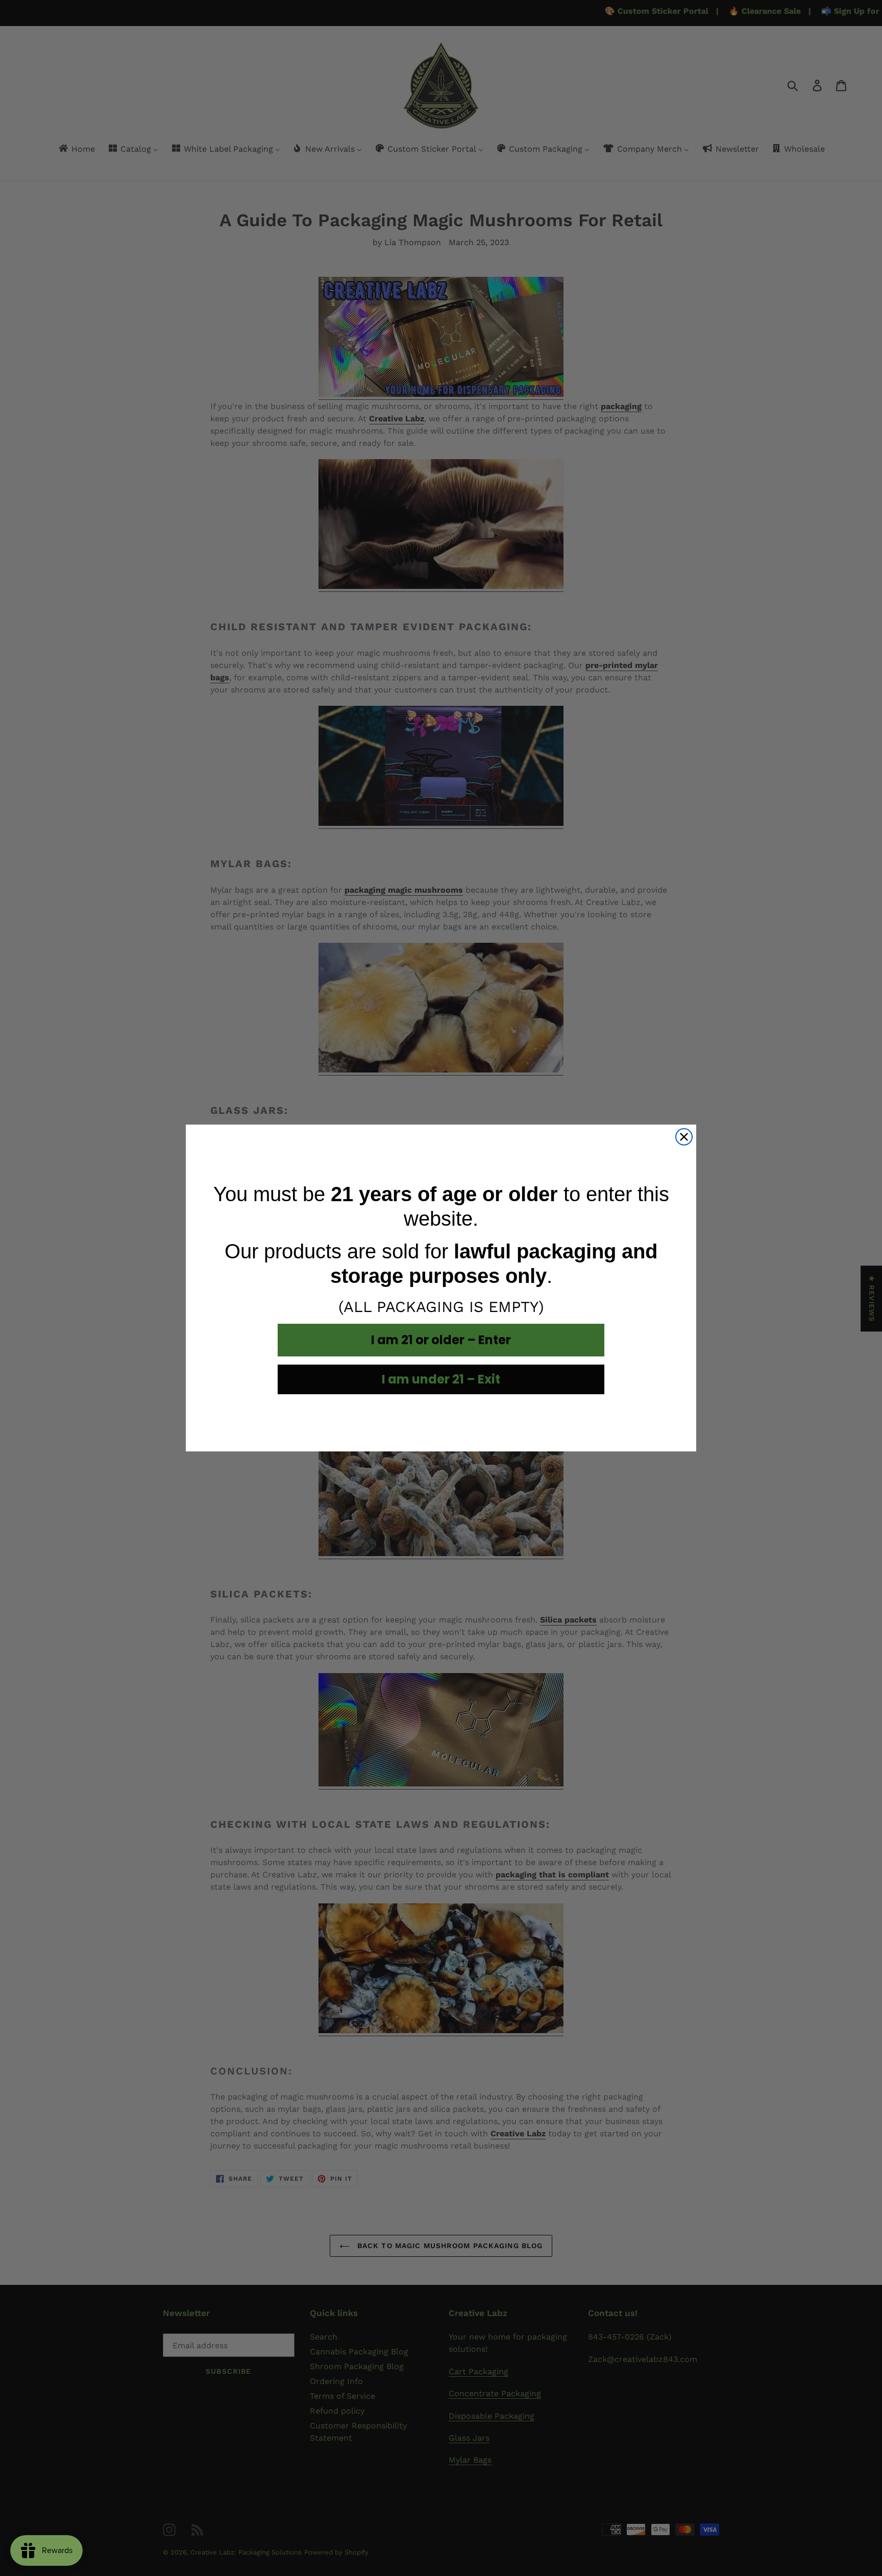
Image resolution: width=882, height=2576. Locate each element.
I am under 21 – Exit (441, 1379)
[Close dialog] (684, 1137)
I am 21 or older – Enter (441, 1340)
